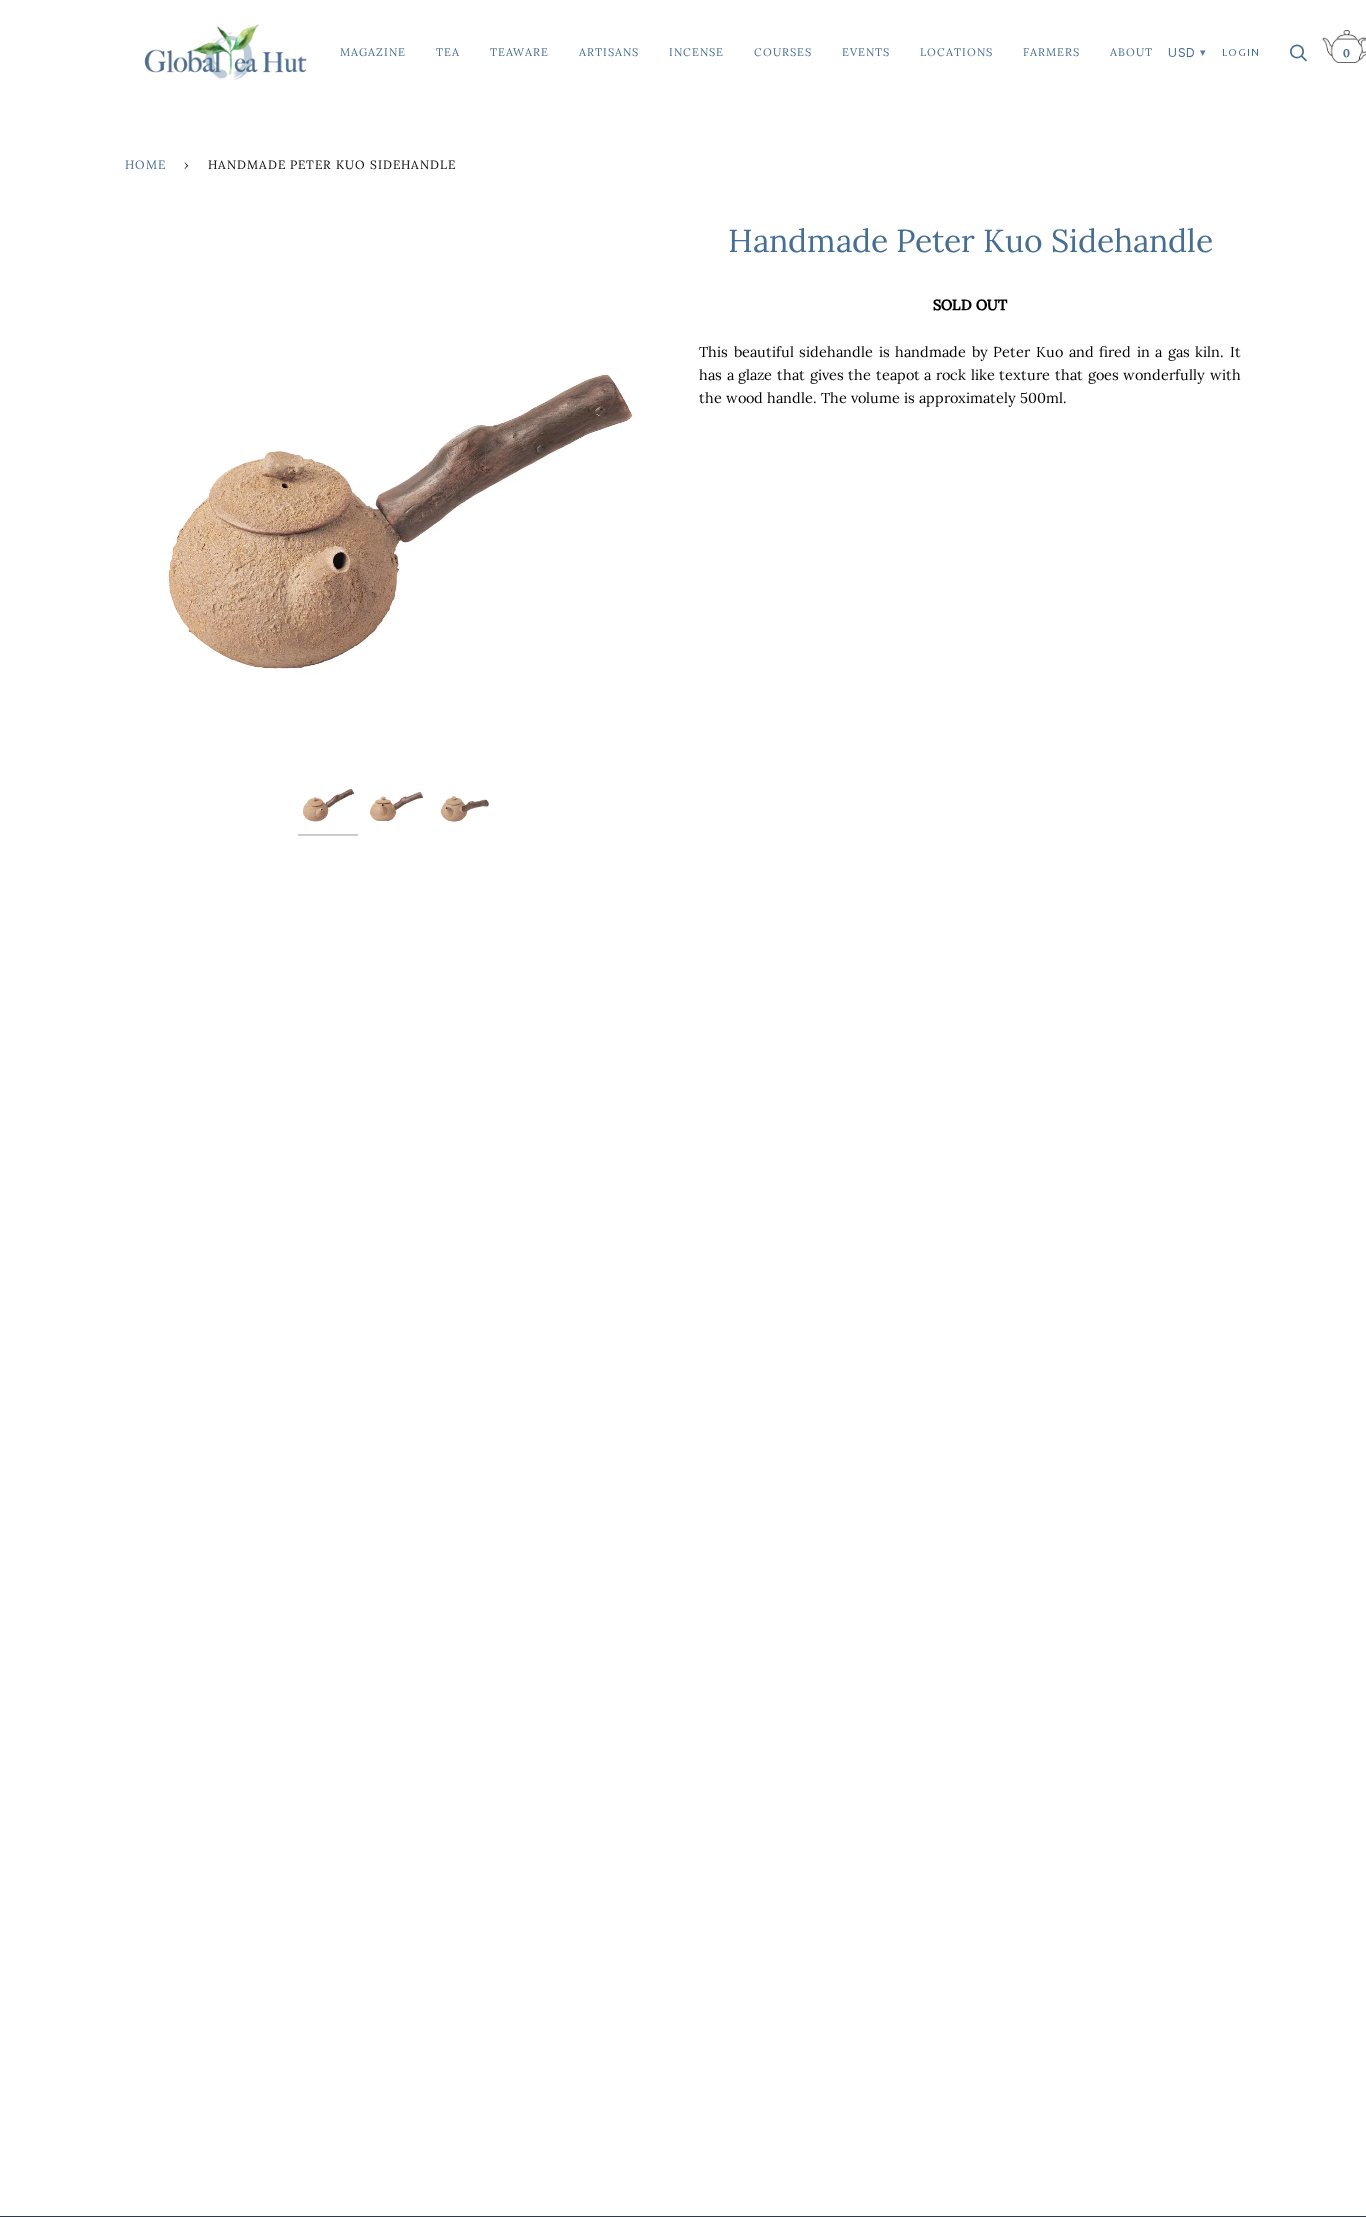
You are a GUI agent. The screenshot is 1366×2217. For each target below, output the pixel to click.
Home (145, 164)
